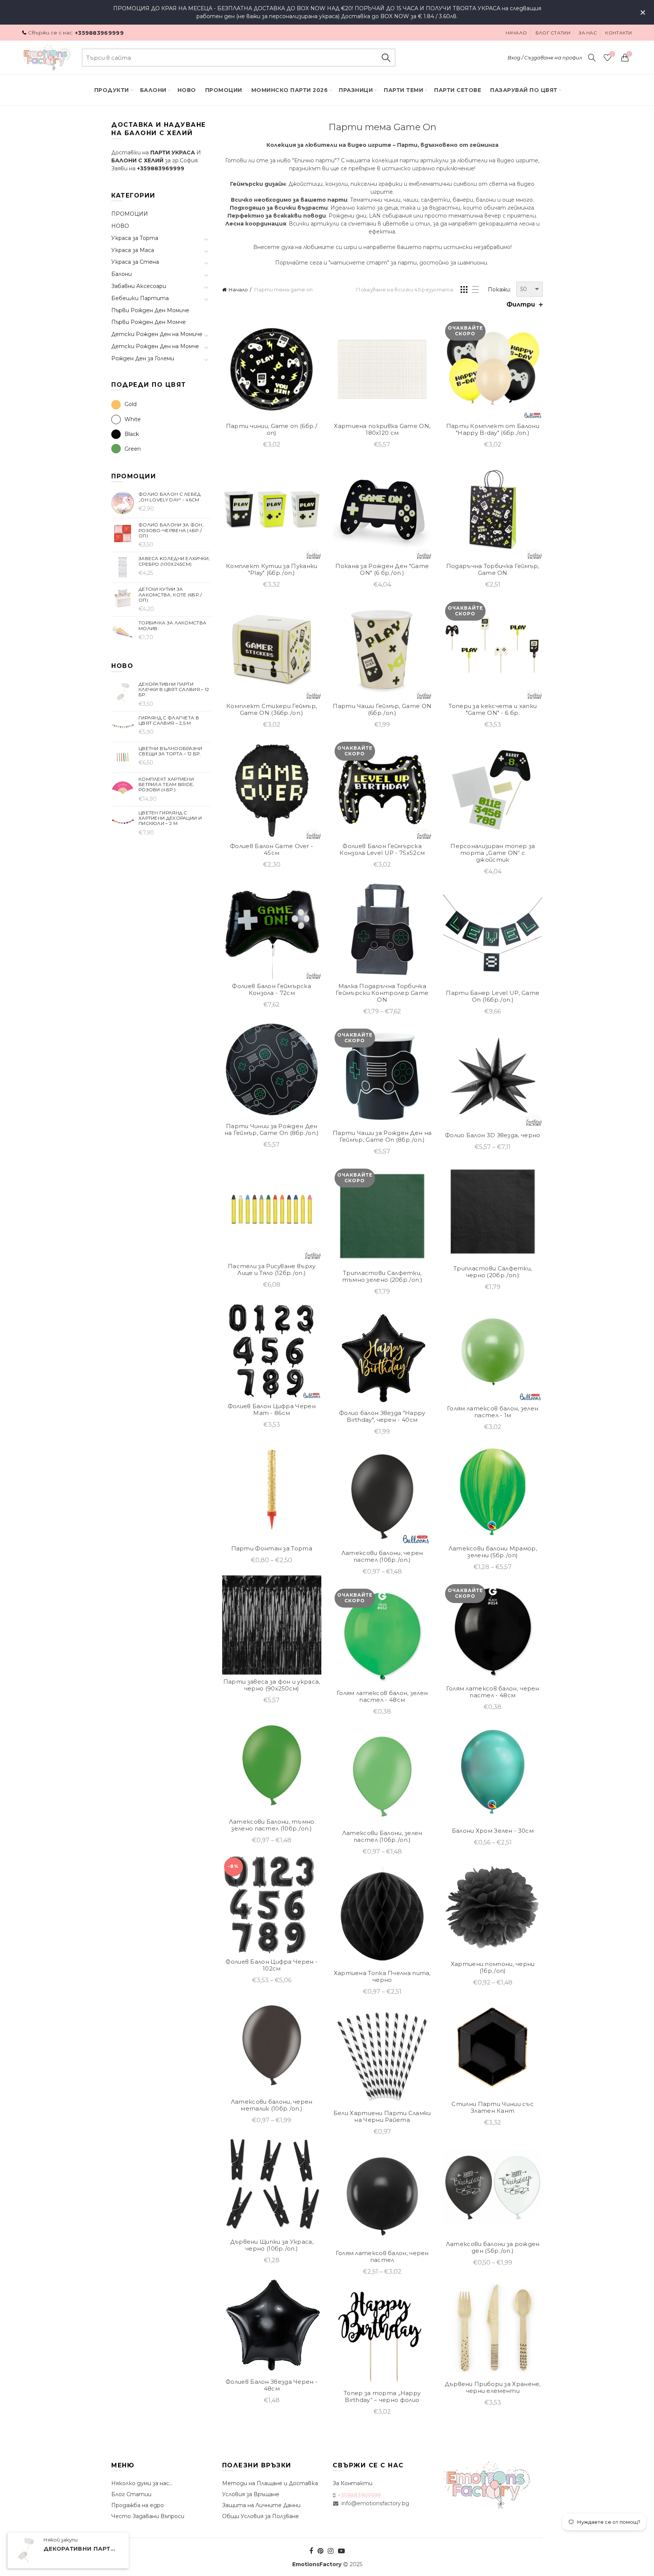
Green (133, 449)
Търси (386, 58)
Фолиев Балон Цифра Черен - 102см (272, 1965)
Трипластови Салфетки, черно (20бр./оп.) (493, 1272)
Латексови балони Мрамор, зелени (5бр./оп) (493, 1552)
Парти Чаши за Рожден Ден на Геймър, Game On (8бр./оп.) (382, 1136)
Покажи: (499, 290)
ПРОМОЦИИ (224, 90)
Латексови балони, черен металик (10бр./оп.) (272, 2105)
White (133, 419)
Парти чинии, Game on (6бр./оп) (272, 430)
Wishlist (612, 54)
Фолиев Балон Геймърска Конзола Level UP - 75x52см (382, 850)
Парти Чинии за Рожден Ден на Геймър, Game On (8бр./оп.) (272, 1130)
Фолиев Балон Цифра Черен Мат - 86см (272, 1410)
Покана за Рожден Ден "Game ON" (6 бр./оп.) (382, 570)
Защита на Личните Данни (261, 2505)
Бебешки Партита (140, 298)
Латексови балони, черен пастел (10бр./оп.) (382, 1556)
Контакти (618, 33)
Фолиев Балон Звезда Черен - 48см (272, 2385)
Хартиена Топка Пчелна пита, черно (382, 1977)
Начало (516, 33)
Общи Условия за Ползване (261, 2516)
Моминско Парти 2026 (290, 90)
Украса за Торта (135, 238)
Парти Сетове (458, 90)
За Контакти (353, 2483)
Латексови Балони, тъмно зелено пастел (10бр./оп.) (272, 1825)
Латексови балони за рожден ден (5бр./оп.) (493, 2248)
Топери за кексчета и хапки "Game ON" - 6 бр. (493, 710)
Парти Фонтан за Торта (272, 1549)
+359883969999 (99, 33)
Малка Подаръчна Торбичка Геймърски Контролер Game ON (382, 993)
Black (132, 434)
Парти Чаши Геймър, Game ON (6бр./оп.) (382, 710)
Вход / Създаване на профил (545, 58)
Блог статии (553, 33)
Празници (356, 90)
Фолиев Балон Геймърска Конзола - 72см (272, 990)
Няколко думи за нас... (142, 2483)
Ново (187, 90)
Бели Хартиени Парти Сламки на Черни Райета (382, 2117)
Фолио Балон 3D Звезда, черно (493, 1135)
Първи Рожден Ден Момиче (150, 310)
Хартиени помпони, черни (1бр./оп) (493, 1967)
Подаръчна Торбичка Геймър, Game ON (493, 570)
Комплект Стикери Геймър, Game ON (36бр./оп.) (272, 710)
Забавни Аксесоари (139, 286)
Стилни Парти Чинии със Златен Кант (493, 2107)
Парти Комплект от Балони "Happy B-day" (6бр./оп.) (493, 430)
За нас (588, 33)
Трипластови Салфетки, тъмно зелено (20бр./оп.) (382, 1276)
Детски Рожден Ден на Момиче (157, 334)
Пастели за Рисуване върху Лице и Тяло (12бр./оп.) (272, 1270)
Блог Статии (131, 2494)
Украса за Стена (135, 262)
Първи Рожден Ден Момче (149, 322)
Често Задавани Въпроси (148, 2516)
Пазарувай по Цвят (524, 90)
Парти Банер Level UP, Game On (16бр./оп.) (493, 996)
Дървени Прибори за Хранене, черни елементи (493, 2388)
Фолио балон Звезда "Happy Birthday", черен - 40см (382, 1416)
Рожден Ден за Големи (143, 358)
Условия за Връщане (251, 2494)
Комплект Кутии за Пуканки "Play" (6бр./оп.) (272, 570)
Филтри (521, 304)
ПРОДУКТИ (112, 90)
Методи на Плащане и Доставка (270, 2483)
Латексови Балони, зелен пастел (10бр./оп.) (382, 1837)
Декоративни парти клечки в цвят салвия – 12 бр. (81, 2549)
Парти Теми (403, 90)
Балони (153, 90)
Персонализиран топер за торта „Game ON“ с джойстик (493, 853)
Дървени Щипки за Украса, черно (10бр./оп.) (272, 2245)
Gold (131, 404)
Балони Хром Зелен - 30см (493, 1831)
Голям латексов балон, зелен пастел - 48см (382, 1697)
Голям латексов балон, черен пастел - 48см (493, 1692)
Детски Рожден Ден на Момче (155, 346)
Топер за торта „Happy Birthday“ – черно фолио (382, 2397)
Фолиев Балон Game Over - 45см (272, 850)
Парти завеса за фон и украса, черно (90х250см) (272, 1685)
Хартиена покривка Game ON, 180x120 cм (382, 430)
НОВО (120, 226)
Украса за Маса (133, 250)
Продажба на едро (138, 2505)
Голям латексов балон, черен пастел (382, 2257)
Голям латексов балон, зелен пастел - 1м (493, 1412)
